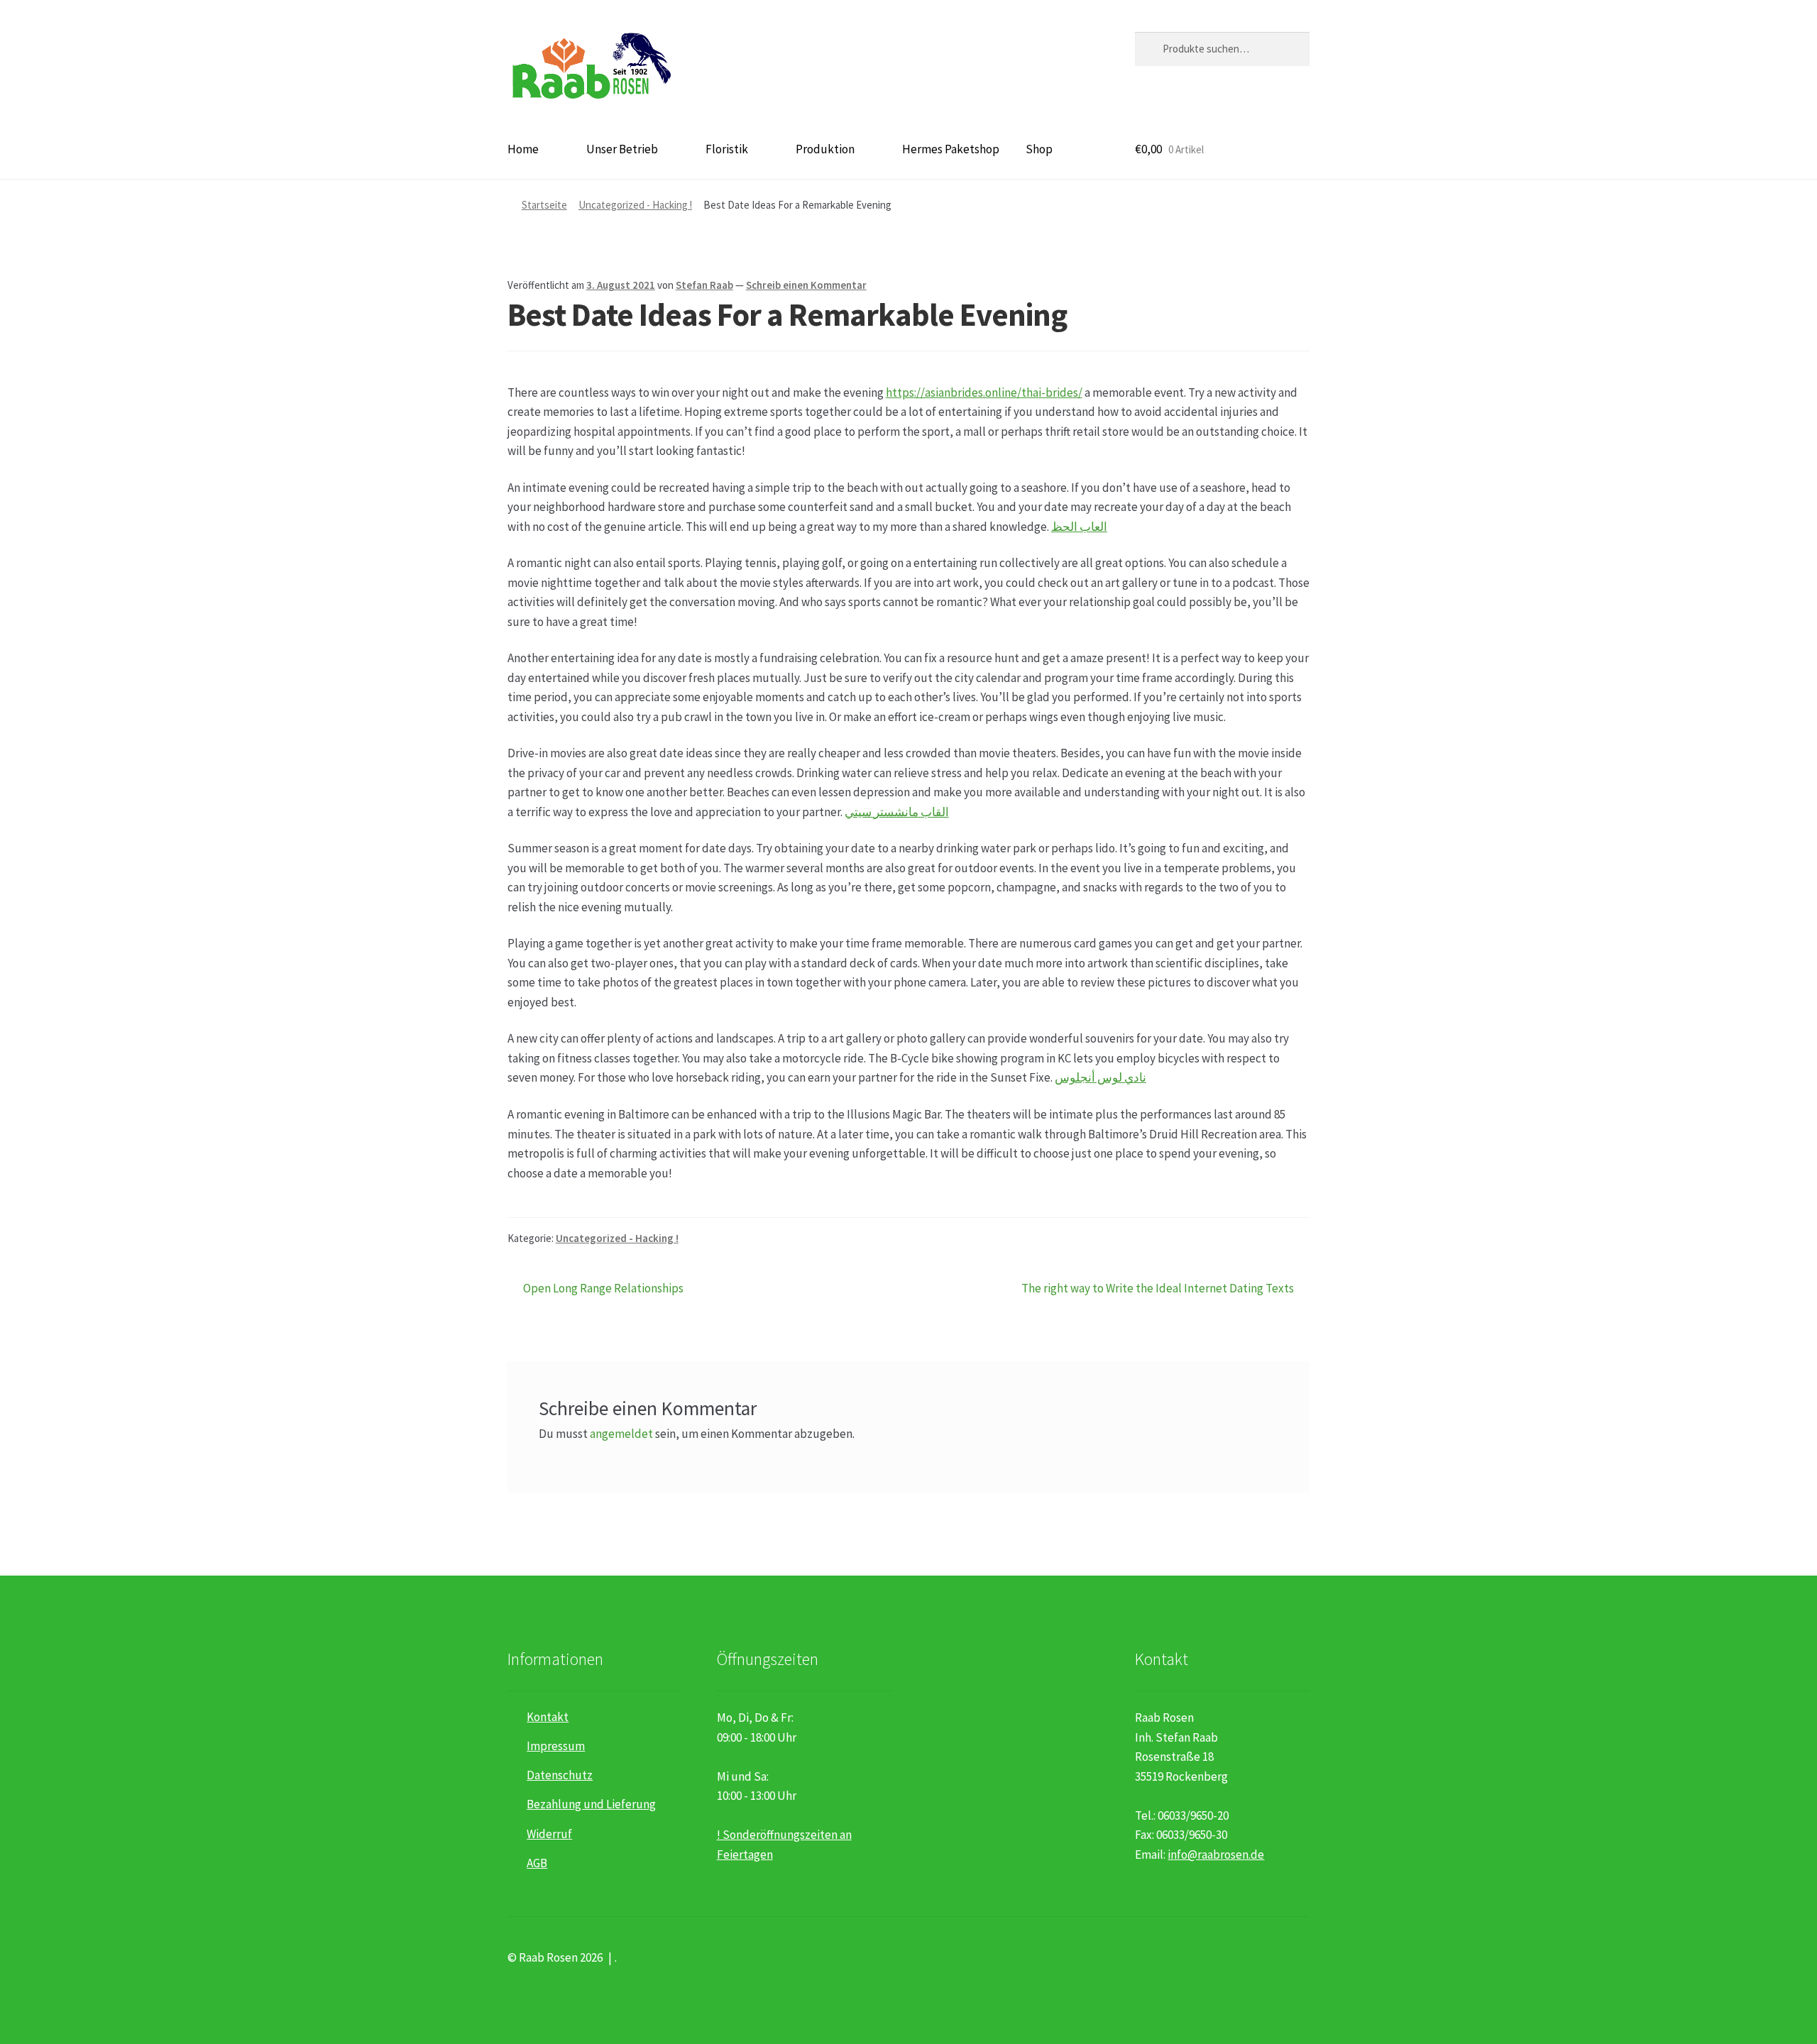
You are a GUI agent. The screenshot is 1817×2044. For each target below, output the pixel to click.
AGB (537, 1863)
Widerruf (549, 1834)
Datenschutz (560, 1775)
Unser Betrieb (622, 149)
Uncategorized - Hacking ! (635, 205)
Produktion (825, 149)
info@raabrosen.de (1216, 1855)
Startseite (544, 205)
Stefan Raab (704, 285)
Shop (1039, 149)
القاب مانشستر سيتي (897, 812)
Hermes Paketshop (951, 149)
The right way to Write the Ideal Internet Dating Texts (1158, 1289)
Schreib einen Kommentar (806, 285)
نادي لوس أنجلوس (1100, 1077)
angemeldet (621, 1434)
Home (523, 149)
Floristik (727, 149)
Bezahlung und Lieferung (591, 1804)
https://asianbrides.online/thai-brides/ (984, 392)
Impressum (556, 1746)
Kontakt (548, 1717)
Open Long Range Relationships (603, 1289)
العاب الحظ (1079, 527)
